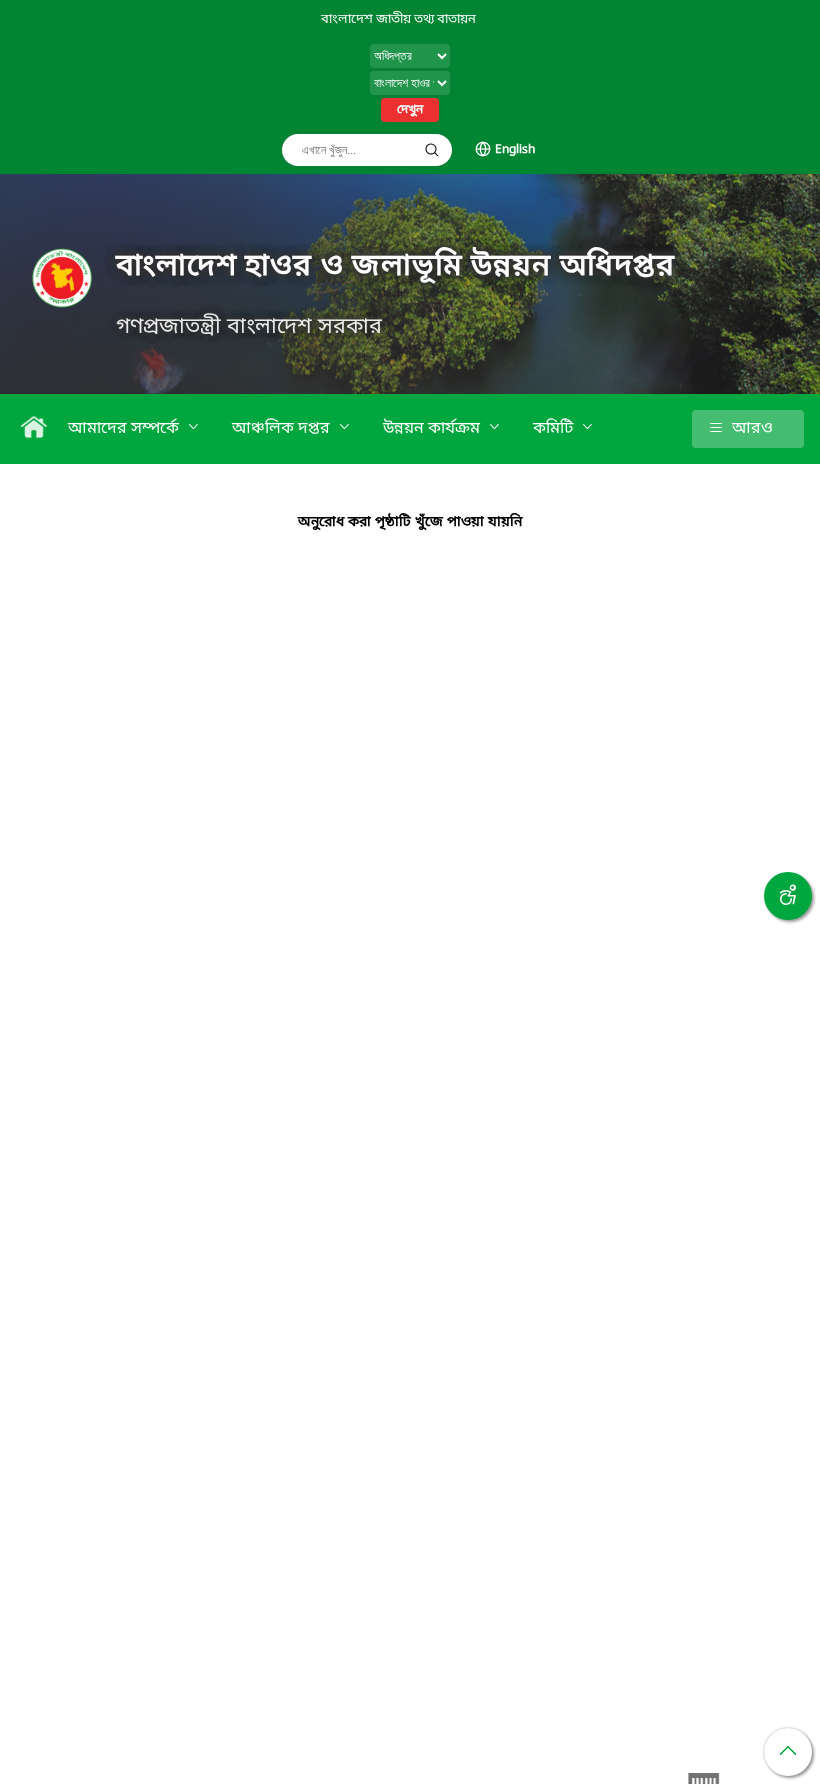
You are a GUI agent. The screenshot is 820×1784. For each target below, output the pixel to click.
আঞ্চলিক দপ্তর (283, 429)
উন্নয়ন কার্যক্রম (433, 429)
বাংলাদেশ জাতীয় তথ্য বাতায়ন (398, 19)
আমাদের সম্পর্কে (125, 429)
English (515, 150)
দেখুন (410, 110)
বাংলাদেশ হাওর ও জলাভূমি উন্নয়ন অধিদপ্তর (395, 267)
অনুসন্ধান (432, 150)
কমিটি (555, 429)
